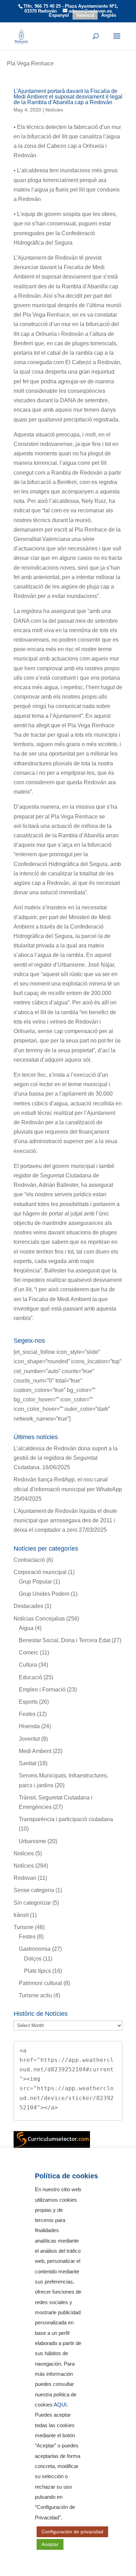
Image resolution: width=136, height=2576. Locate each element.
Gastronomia (35, 1949)
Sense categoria (34, 1890)
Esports (28, 1702)
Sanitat (28, 1763)
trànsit (21, 1915)
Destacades (28, 1606)
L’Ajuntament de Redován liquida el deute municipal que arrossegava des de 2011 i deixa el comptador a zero (65, 1520)
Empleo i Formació (42, 1690)
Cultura (28, 1665)
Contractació (29, 1560)
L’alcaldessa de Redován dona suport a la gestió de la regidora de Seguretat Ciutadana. (66, 1458)
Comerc (29, 1653)
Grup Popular (35, 1582)
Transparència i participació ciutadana (66, 1819)
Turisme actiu (35, 1995)
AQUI (60, 2405)
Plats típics (37, 1971)
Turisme (24, 1927)
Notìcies (54, 110)
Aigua (26, 1628)
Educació (31, 1677)
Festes (27, 1714)
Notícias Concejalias (39, 1619)
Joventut (29, 1739)
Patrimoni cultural (40, 1983)
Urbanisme (32, 1841)
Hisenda (29, 1726)
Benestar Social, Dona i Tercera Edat (65, 1640)
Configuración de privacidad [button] (72, 2532)
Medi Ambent (35, 1751)
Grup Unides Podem (44, 1594)
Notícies (24, 1853)
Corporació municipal (40, 1572)
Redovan (25, 1878)
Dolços (33, 1959)
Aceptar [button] (50, 2544)
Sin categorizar (32, 1903)
